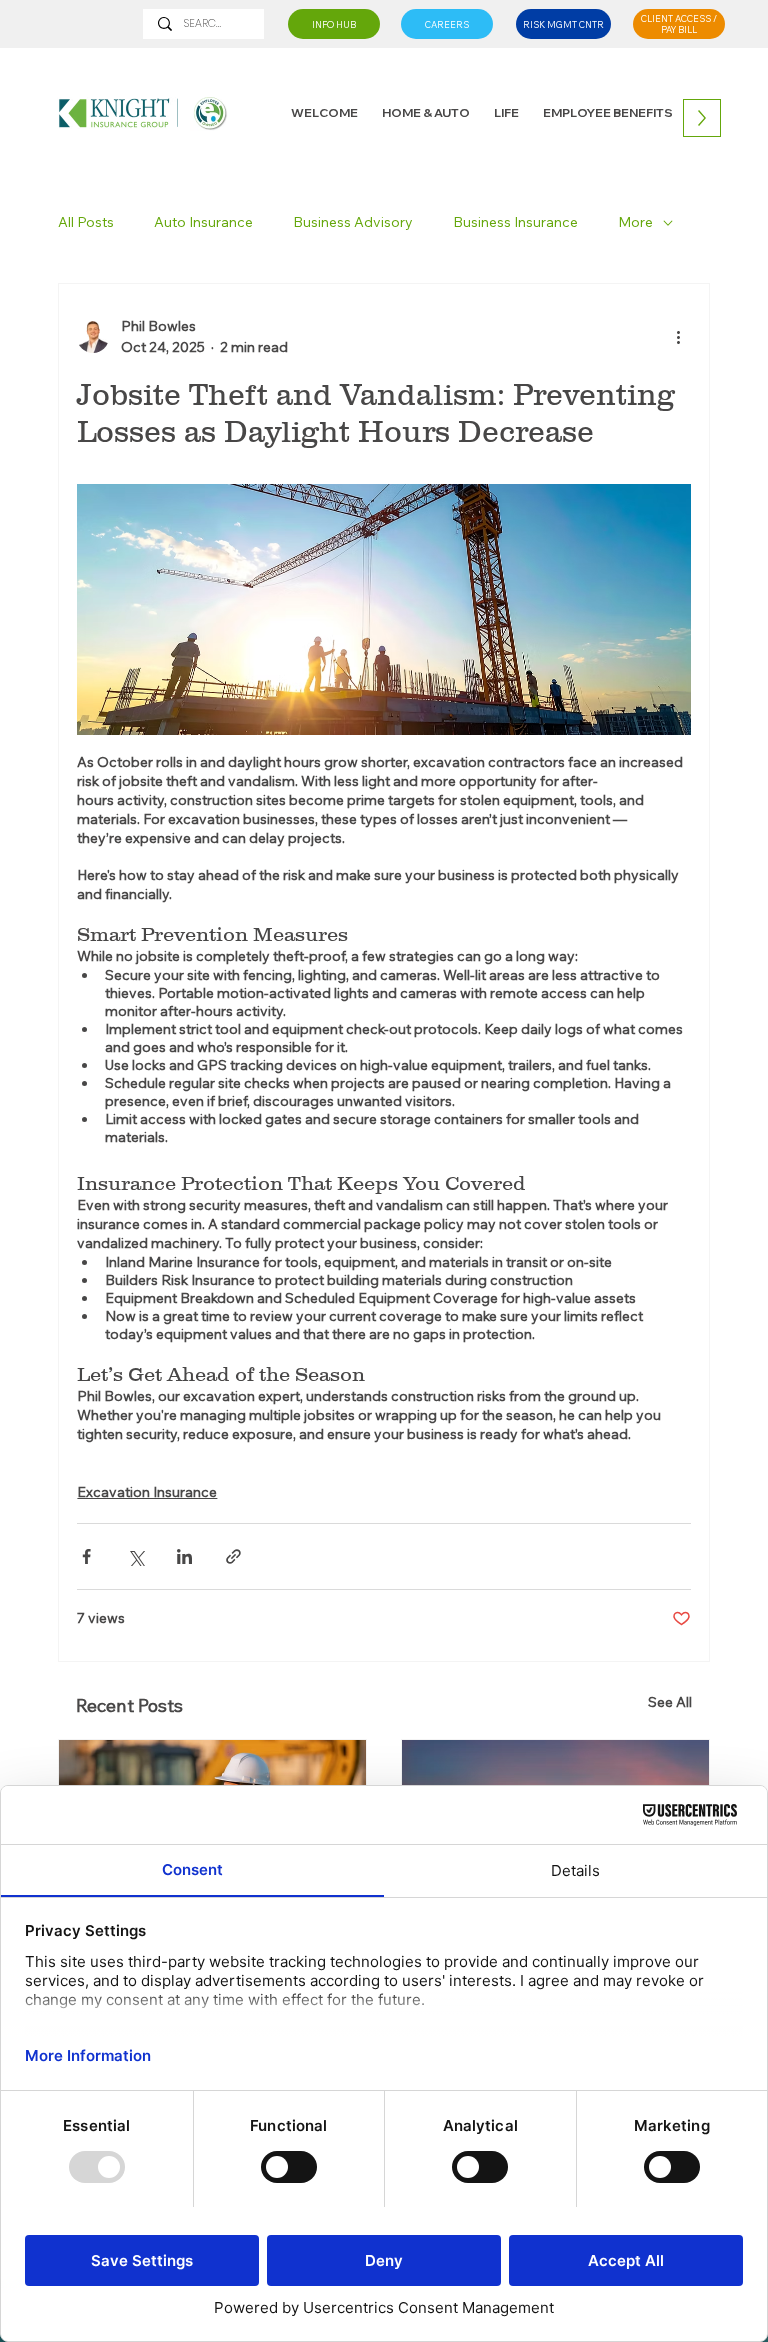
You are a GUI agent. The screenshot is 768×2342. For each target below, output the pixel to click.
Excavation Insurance (147, 1492)
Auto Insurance (203, 222)
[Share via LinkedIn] (184, 1556)
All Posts (86, 222)
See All (670, 1702)
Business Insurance (515, 222)
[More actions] (679, 337)
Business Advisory (353, 222)
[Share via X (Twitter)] (135, 1556)
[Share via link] (233, 1556)
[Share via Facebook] (86, 1556)
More (635, 222)
